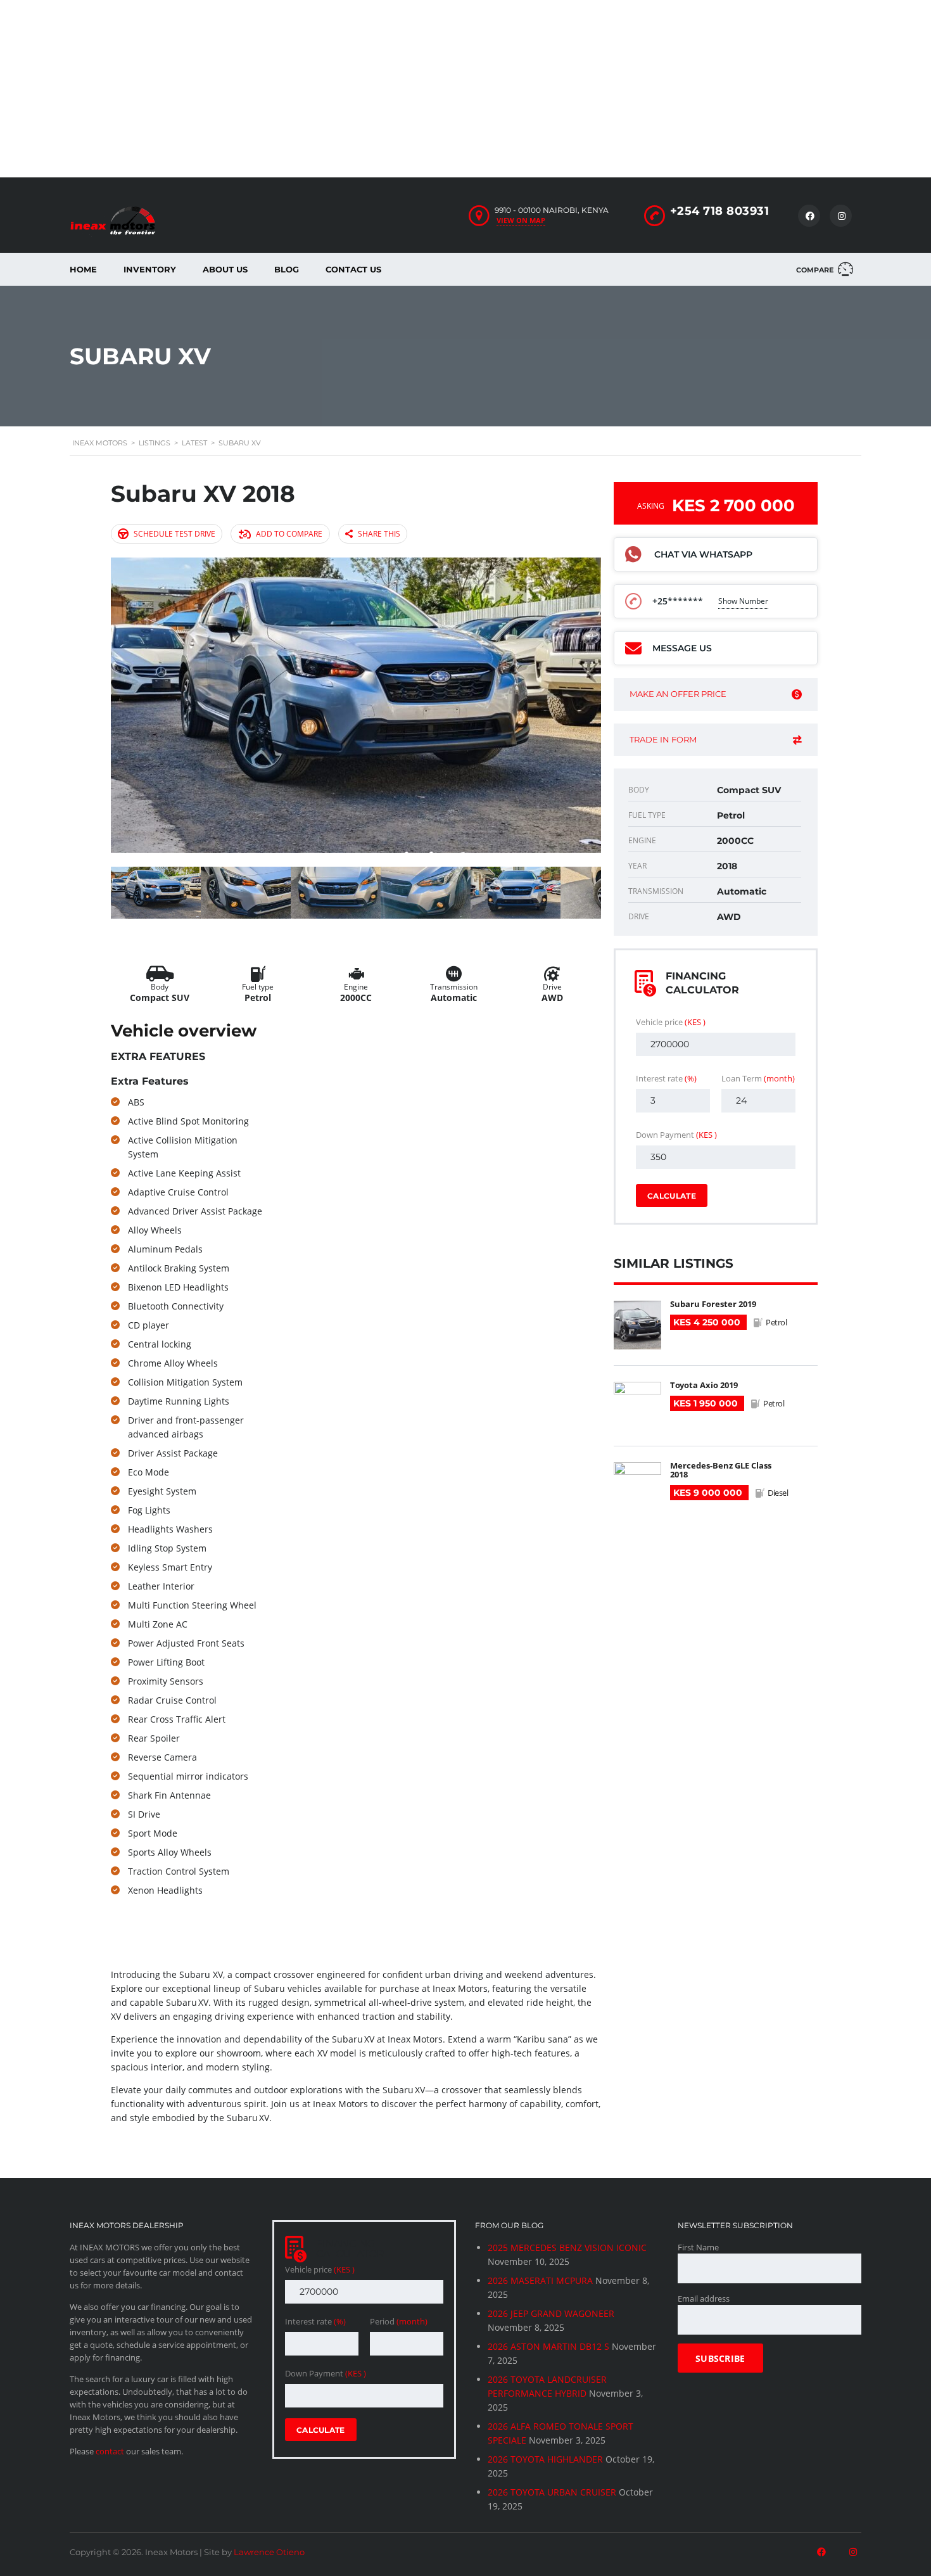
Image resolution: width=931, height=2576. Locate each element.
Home (83, 269)
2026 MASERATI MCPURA (540, 2280)
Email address (704, 2299)
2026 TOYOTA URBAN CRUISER (552, 2492)
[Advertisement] (380, 89)
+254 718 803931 (720, 211)
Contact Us (353, 269)
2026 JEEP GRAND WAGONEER (551, 2313)
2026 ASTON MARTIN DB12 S (548, 2346)
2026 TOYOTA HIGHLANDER (545, 2459)
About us (225, 269)
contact (110, 2451)
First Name (698, 2247)
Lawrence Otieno (269, 2552)
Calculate (672, 1196)
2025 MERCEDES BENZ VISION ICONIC (567, 2248)
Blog (287, 269)
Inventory (150, 269)
